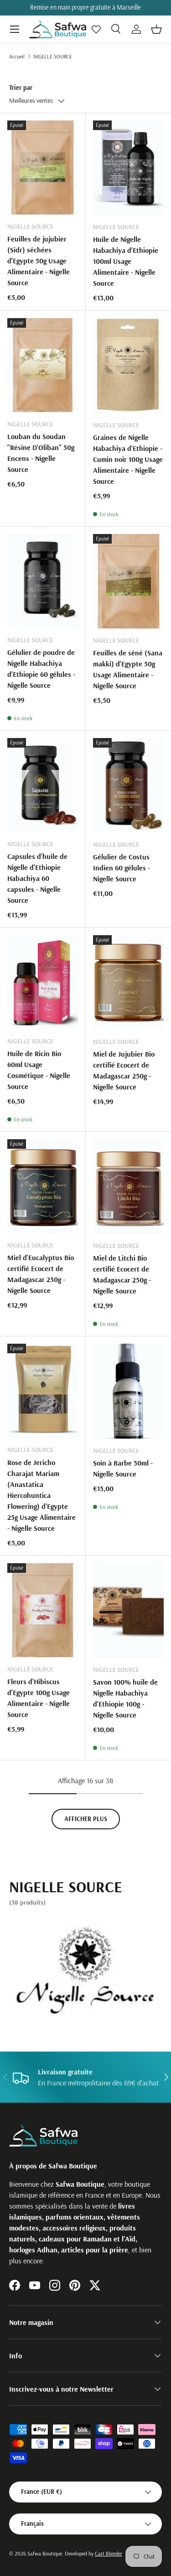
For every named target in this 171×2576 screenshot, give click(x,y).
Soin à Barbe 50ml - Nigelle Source (123, 1468)
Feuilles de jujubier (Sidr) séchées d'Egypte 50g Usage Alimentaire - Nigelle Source (39, 261)
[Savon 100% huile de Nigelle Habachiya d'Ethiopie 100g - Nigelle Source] (129, 1610)
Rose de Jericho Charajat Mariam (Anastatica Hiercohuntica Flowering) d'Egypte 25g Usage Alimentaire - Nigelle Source (41, 1495)
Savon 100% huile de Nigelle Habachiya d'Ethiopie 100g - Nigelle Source (125, 1698)
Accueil (17, 56)
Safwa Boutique (45, 2553)
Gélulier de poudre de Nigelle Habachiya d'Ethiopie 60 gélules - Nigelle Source (41, 669)
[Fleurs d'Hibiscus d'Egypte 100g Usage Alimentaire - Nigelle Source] (43, 1610)
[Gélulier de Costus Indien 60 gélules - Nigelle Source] (129, 785)
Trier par (21, 88)
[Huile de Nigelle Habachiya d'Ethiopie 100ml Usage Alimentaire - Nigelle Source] (129, 168)
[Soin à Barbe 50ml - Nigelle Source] (129, 1391)
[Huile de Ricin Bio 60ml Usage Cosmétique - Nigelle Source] (43, 982)
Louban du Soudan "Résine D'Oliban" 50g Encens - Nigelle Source (41, 453)
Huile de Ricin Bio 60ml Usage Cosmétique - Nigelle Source (39, 1070)
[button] (156, 29)
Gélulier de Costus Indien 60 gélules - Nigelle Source (122, 868)
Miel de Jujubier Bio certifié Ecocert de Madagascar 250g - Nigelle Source (124, 1070)
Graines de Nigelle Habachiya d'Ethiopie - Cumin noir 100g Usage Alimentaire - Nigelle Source (128, 459)
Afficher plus (86, 1819)
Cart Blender (109, 2553)
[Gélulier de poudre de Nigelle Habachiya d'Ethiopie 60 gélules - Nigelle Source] (43, 581)
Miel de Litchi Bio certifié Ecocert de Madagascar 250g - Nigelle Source (122, 1274)
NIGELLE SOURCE (53, 56)
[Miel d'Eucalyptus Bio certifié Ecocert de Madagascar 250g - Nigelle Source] (43, 1186)
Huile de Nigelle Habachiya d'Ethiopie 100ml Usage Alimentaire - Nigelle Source (126, 261)
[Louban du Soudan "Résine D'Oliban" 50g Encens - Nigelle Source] (43, 365)
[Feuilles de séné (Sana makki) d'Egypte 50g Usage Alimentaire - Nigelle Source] (129, 581)
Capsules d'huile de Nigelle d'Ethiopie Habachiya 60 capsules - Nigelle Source (37, 878)
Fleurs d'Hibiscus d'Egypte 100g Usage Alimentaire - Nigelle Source (39, 1698)
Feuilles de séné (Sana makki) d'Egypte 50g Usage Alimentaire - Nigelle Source (128, 669)
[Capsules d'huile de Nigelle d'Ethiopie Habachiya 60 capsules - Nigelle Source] (43, 785)
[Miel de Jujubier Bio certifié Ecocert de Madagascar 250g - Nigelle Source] (129, 982)
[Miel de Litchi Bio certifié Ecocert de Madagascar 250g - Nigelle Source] (129, 1186)
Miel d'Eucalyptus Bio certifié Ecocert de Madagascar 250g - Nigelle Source (41, 1274)
